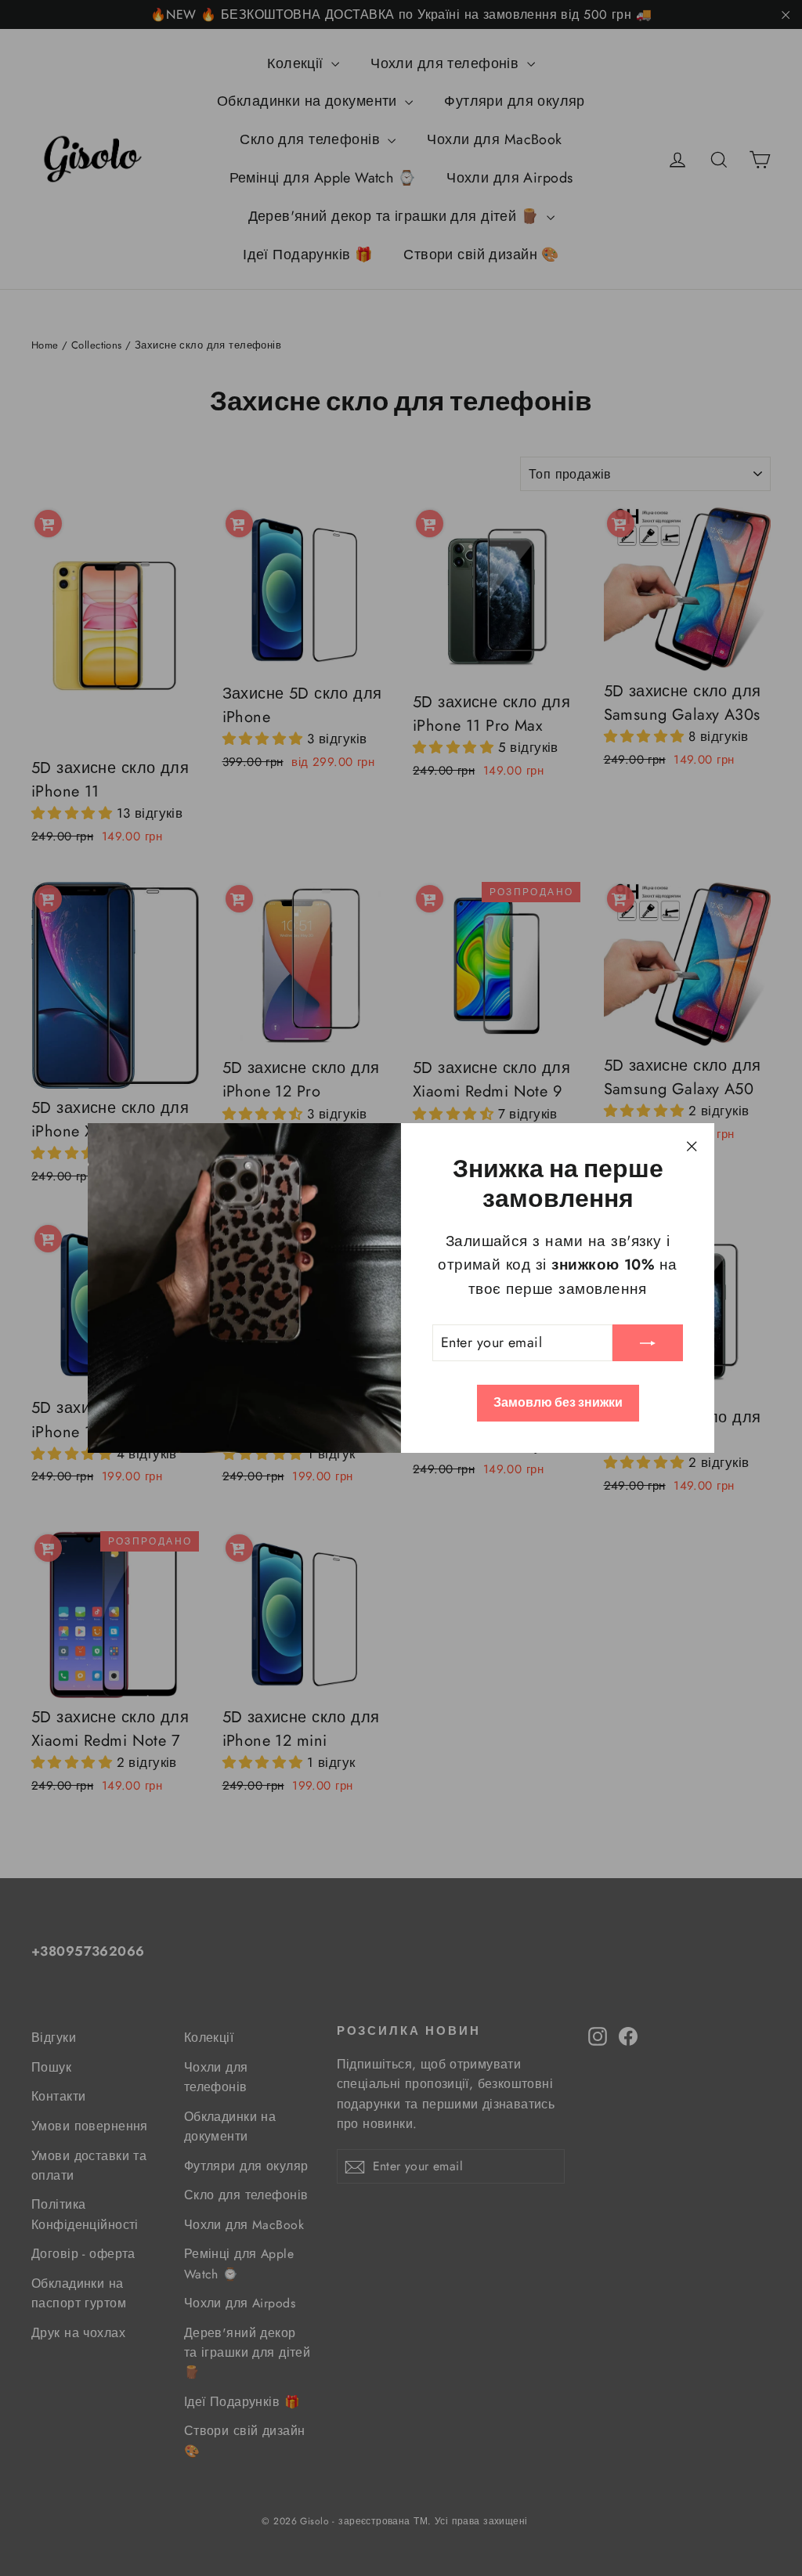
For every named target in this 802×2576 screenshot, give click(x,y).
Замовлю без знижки (558, 1402)
